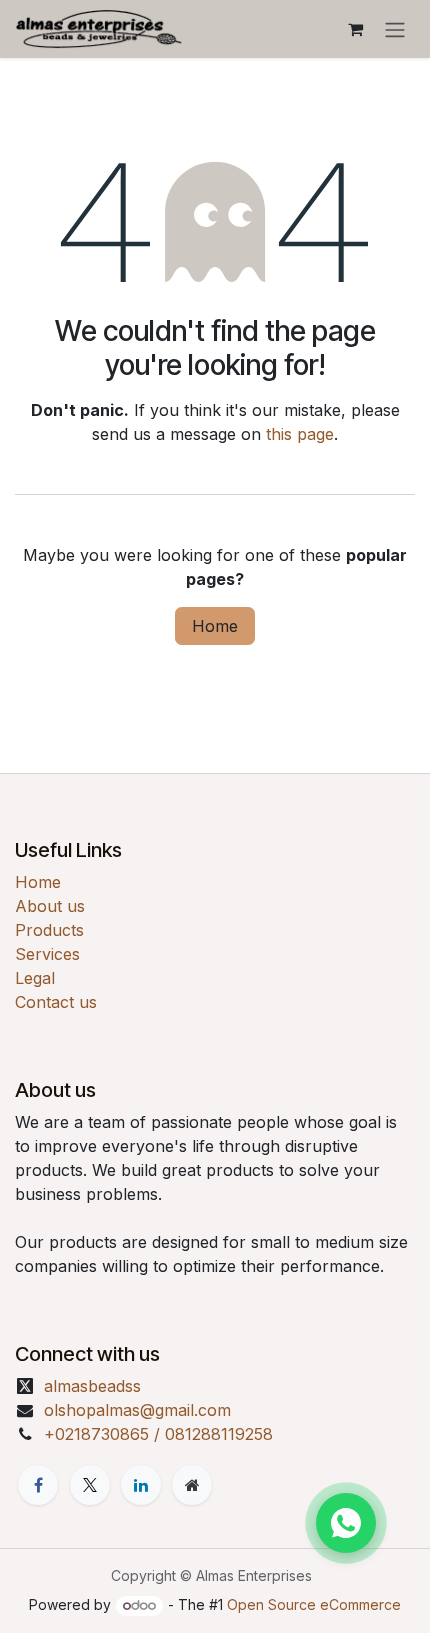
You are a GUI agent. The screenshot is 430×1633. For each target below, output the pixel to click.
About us (50, 906)
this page (300, 434)
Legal (35, 978)
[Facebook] (38, 1485)
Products (49, 930)
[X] (90, 1485)
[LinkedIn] (141, 1485)
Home (215, 626)
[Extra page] (192, 1485)
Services (47, 954)
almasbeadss (92, 1386)
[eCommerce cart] (355, 29)
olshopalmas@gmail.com (137, 1410)
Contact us (56, 1002)
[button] (346, 1523)
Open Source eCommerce (314, 1604)
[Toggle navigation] (395, 29)
